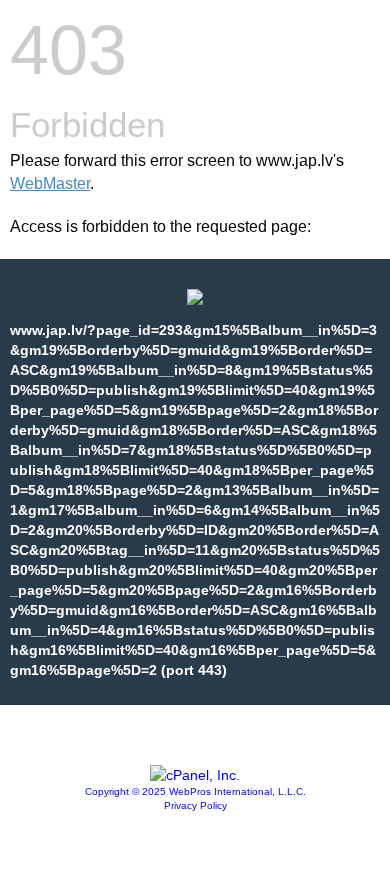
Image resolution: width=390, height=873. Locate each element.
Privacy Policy (195, 805)
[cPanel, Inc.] (195, 775)
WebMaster (50, 183)
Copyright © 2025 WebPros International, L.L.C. (195, 791)
